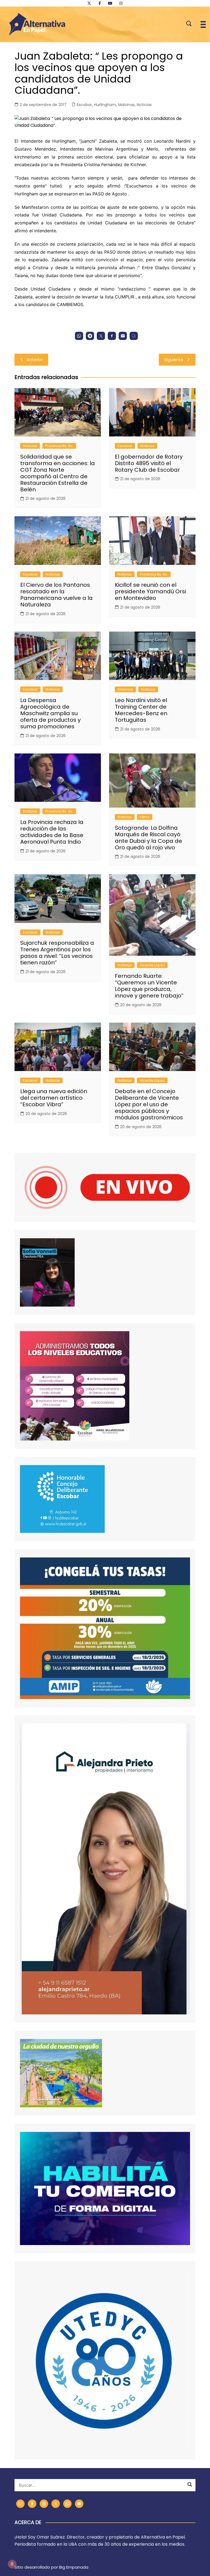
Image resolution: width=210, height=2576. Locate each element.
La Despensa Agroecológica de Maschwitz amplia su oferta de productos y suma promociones (50, 713)
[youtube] (110, 3)
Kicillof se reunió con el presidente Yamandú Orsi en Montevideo (150, 591)
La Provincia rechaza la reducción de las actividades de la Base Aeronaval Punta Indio (52, 832)
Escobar (84, 105)
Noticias (144, 105)
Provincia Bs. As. (59, 446)
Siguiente (174, 360)
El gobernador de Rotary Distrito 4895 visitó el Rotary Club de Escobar (149, 463)
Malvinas (126, 105)
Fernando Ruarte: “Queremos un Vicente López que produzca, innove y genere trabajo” (149, 986)
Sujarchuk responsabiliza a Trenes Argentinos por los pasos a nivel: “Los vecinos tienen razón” (57, 953)
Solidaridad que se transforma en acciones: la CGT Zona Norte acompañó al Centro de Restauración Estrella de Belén (58, 473)
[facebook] (100, 3)
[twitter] (89, 3)
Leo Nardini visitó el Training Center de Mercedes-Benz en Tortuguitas (141, 710)
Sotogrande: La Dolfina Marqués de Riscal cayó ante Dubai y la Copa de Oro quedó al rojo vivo (148, 838)
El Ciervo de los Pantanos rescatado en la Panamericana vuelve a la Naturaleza (56, 595)
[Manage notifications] (12, 2564)
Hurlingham (105, 105)
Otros (145, 817)
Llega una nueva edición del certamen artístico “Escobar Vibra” (54, 1098)
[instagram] (121, 3)
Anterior (35, 360)
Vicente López (152, 965)
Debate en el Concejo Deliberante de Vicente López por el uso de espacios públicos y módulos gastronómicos (149, 1104)
